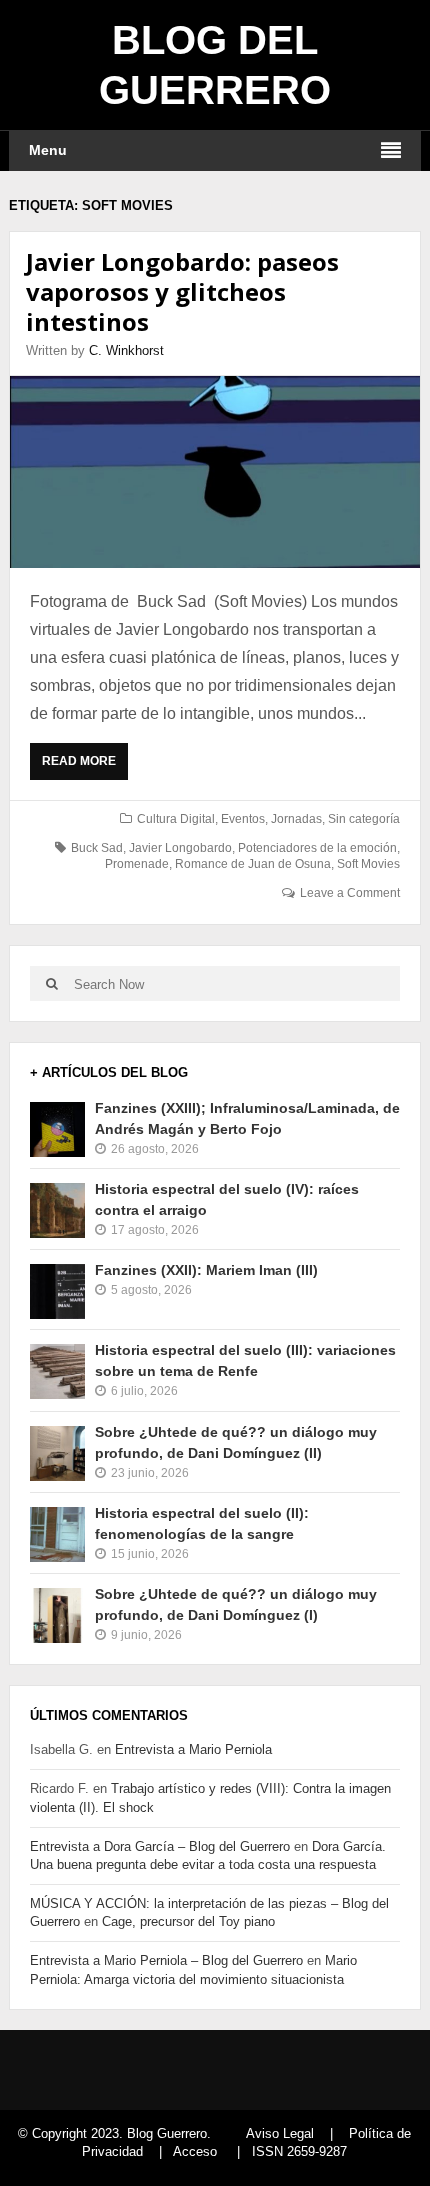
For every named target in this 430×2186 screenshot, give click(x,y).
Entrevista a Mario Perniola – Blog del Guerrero (166, 1960)
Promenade (137, 864)
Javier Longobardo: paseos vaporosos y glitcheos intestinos (182, 291)
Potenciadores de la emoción (317, 848)
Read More (83, 767)
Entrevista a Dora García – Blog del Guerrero (160, 1846)
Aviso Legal (280, 2133)
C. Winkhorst (126, 350)
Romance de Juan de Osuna (253, 864)
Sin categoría (364, 819)
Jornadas (296, 819)
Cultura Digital (176, 819)
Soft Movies (368, 864)
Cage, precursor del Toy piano (188, 1921)
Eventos (243, 819)
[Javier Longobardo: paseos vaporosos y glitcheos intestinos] (215, 472)
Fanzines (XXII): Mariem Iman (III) (206, 1270)
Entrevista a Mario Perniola (193, 1749)
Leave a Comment (350, 893)
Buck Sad (97, 848)
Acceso (195, 2151)
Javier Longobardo (180, 848)
